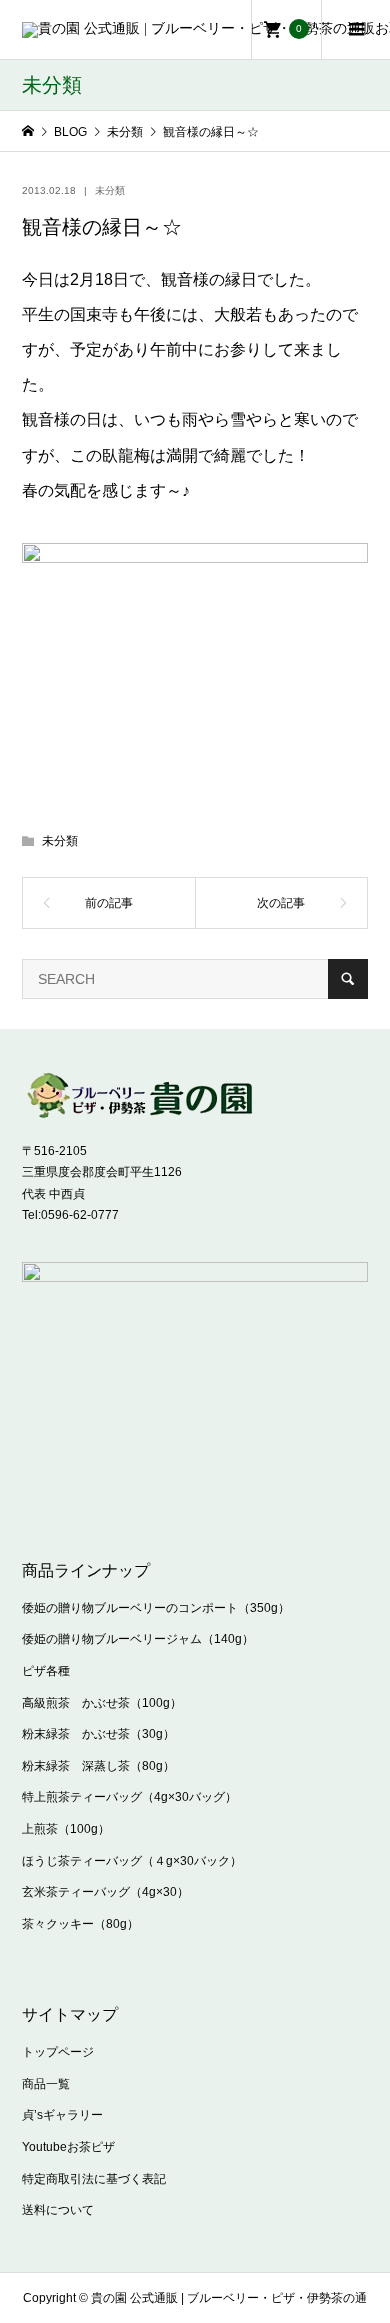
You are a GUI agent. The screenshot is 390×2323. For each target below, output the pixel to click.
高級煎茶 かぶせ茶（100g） (102, 1703)
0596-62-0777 (80, 1215)
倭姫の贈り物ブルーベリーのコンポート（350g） (156, 1608)
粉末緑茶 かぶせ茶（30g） (98, 1734)
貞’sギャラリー (62, 2115)
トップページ (58, 2052)
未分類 (110, 190)
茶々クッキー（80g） (80, 1924)
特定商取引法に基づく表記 (94, 2179)
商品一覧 (46, 2084)
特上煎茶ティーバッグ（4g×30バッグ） (129, 1797)
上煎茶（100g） (66, 1829)
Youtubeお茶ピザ (68, 2147)
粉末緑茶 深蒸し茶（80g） (98, 1766)
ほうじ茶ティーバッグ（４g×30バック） (132, 1861)
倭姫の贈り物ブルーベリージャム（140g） (138, 1639)
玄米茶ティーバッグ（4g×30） (105, 1892)
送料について (58, 2210)
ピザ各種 (46, 1671)
